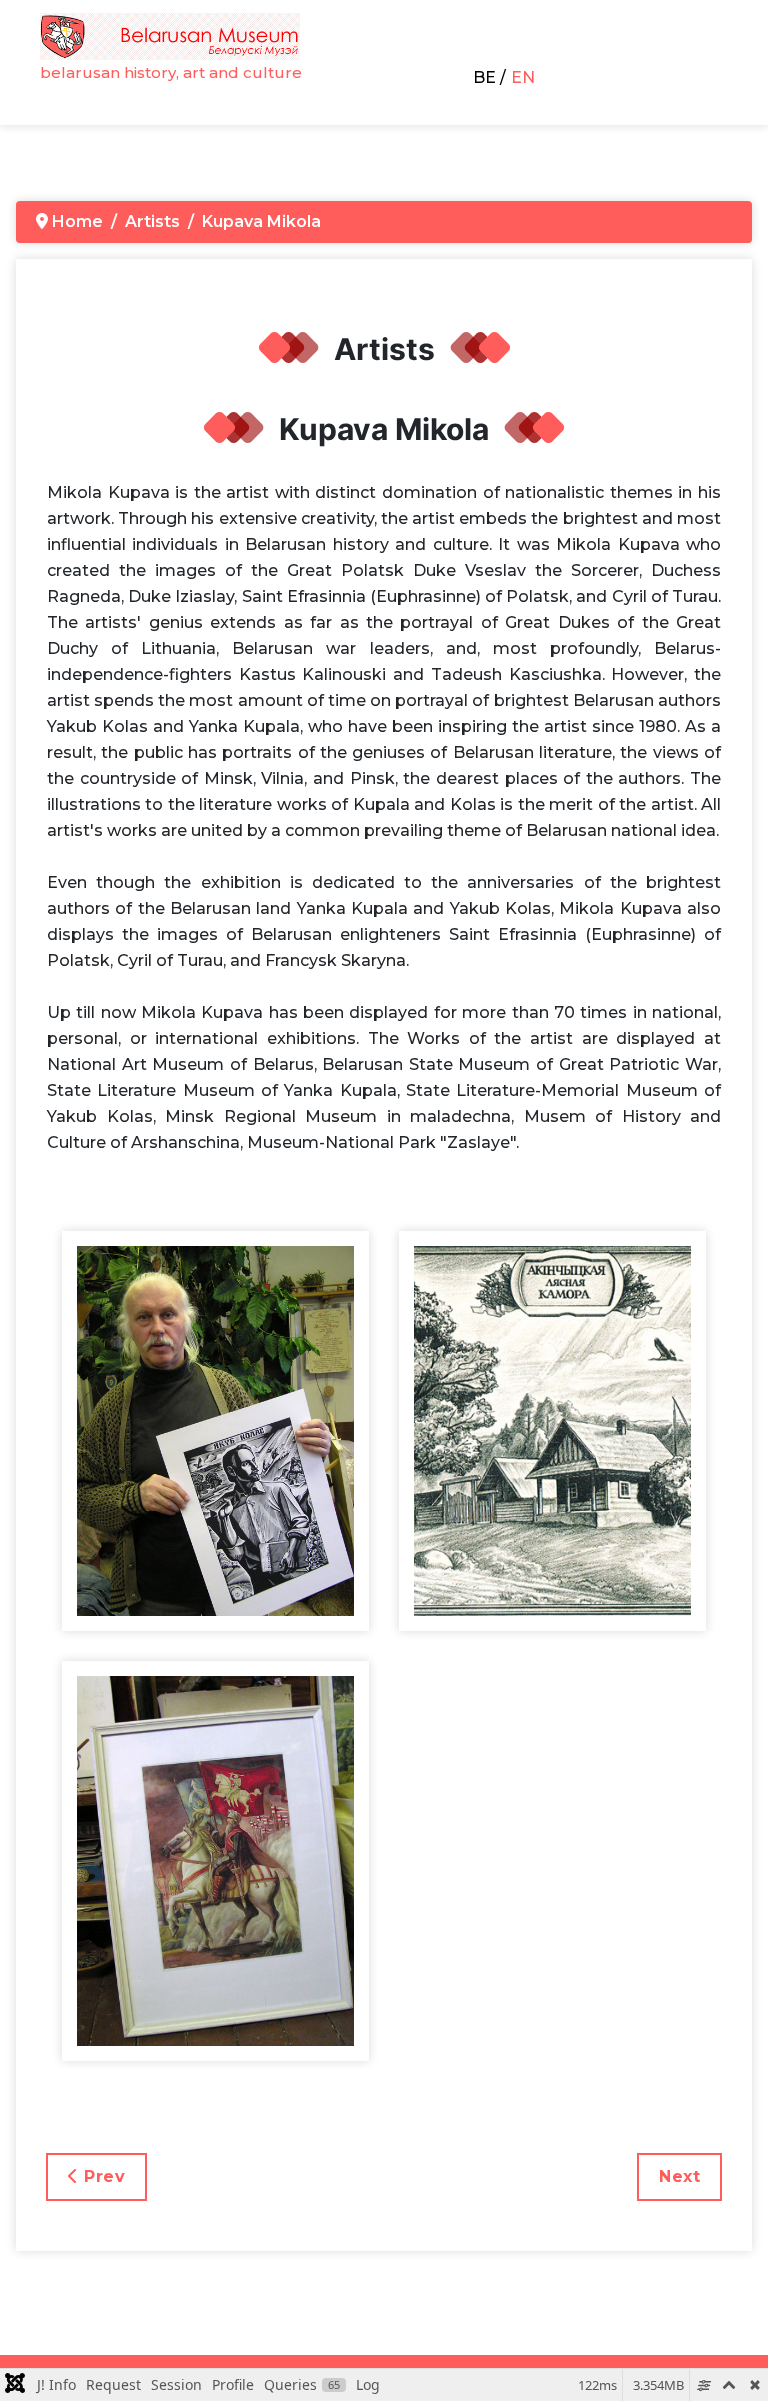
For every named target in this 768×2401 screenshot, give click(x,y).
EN (523, 77)
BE (484, 77)
